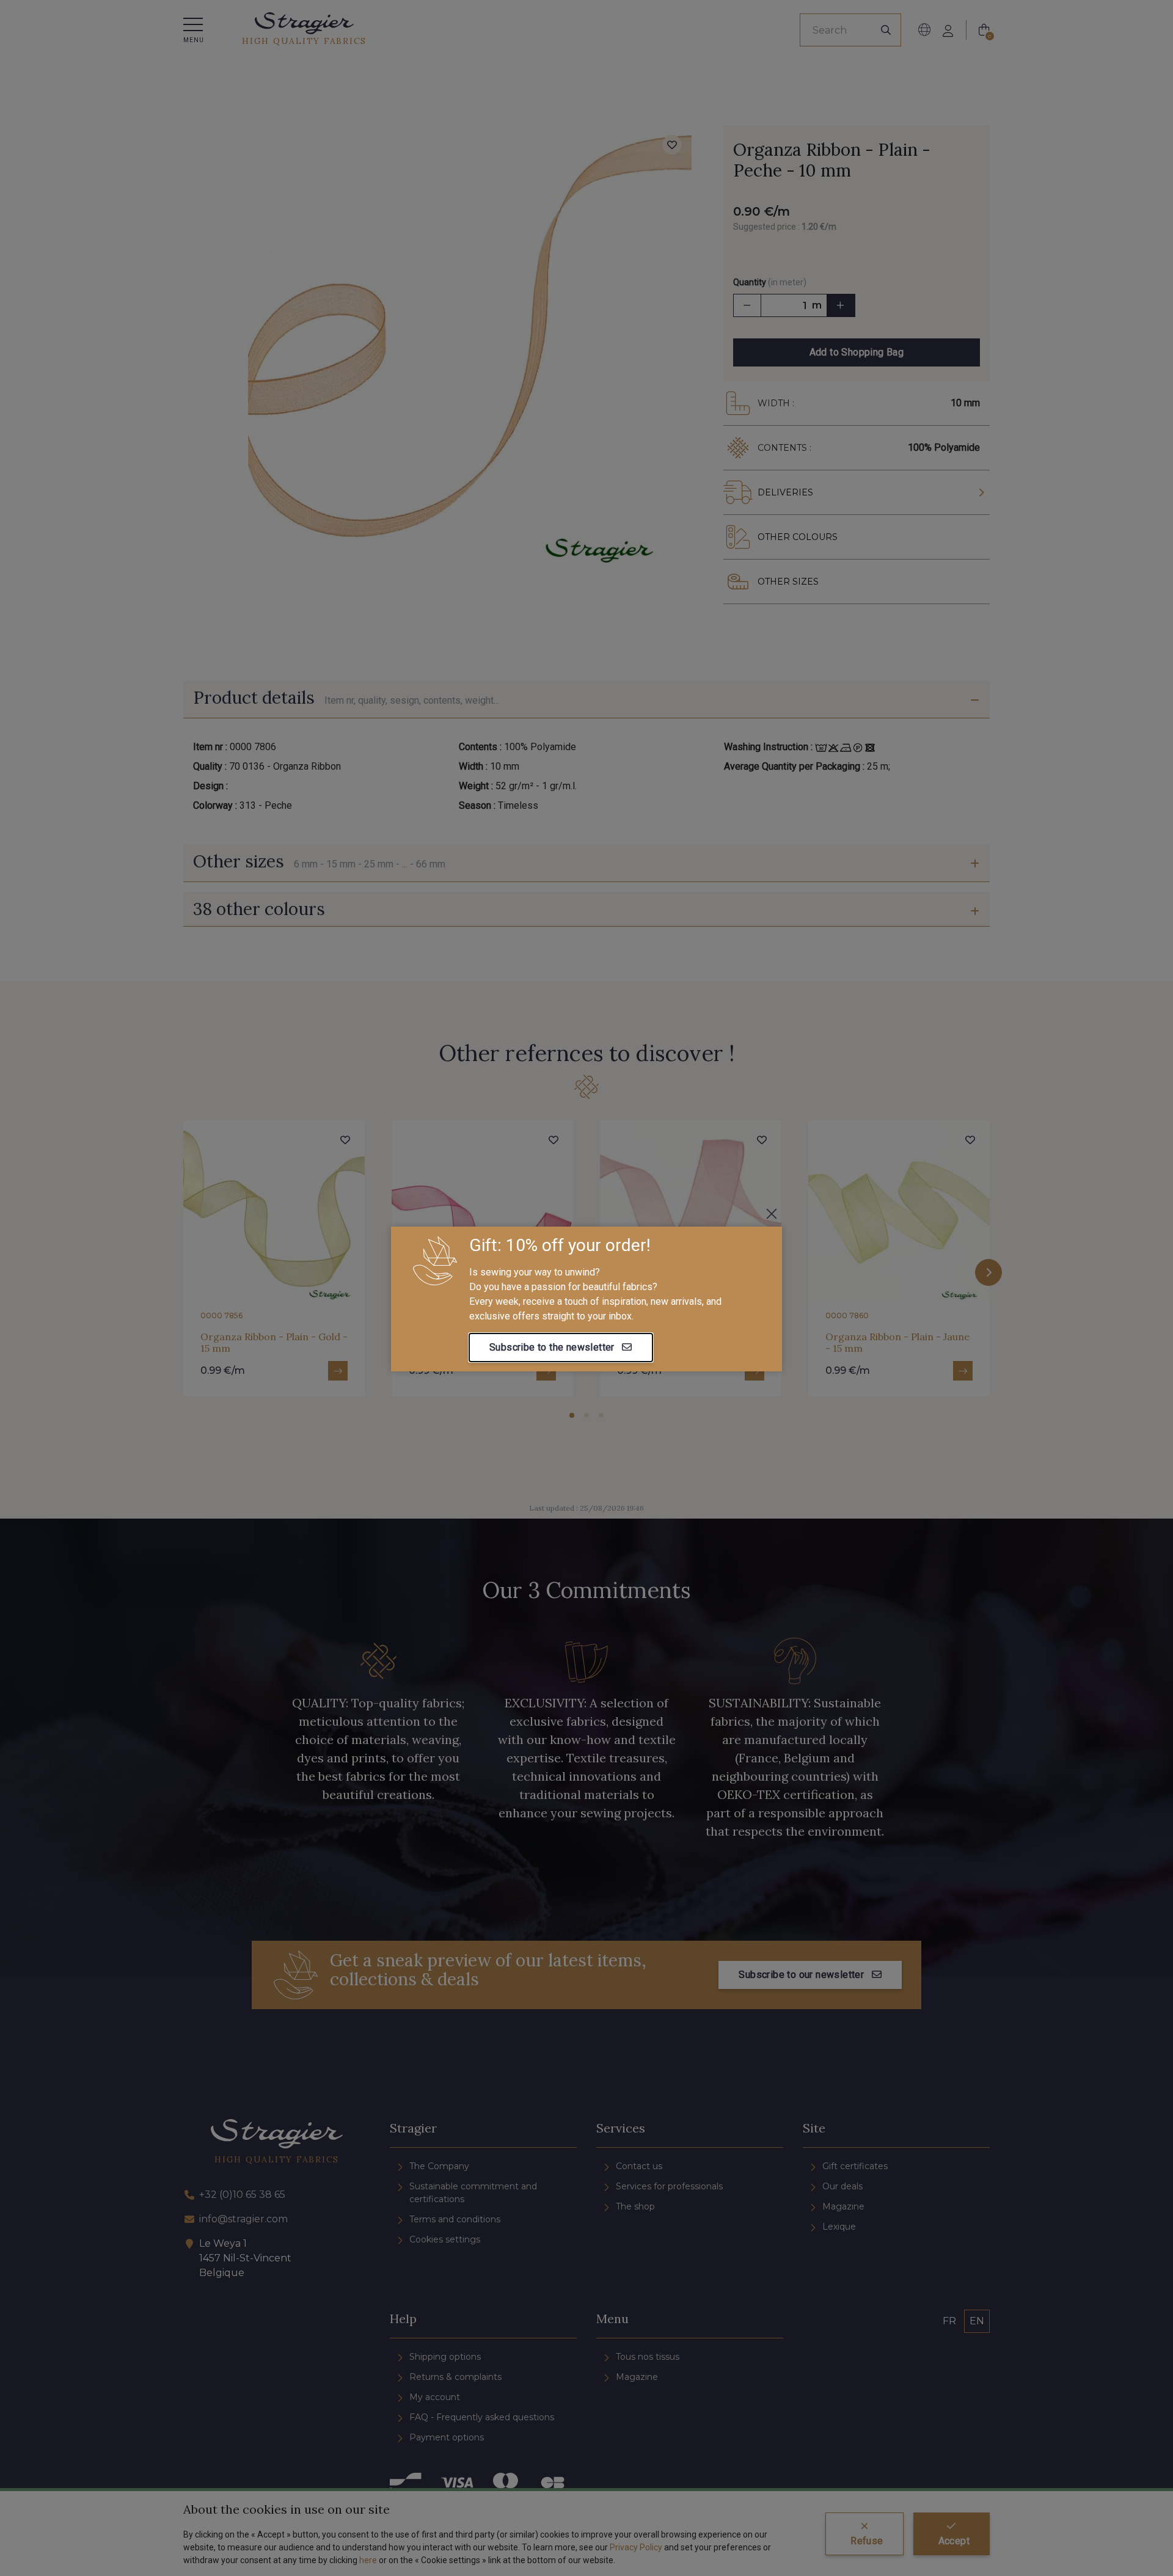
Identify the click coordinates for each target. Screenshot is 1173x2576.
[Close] (772, 1214)
